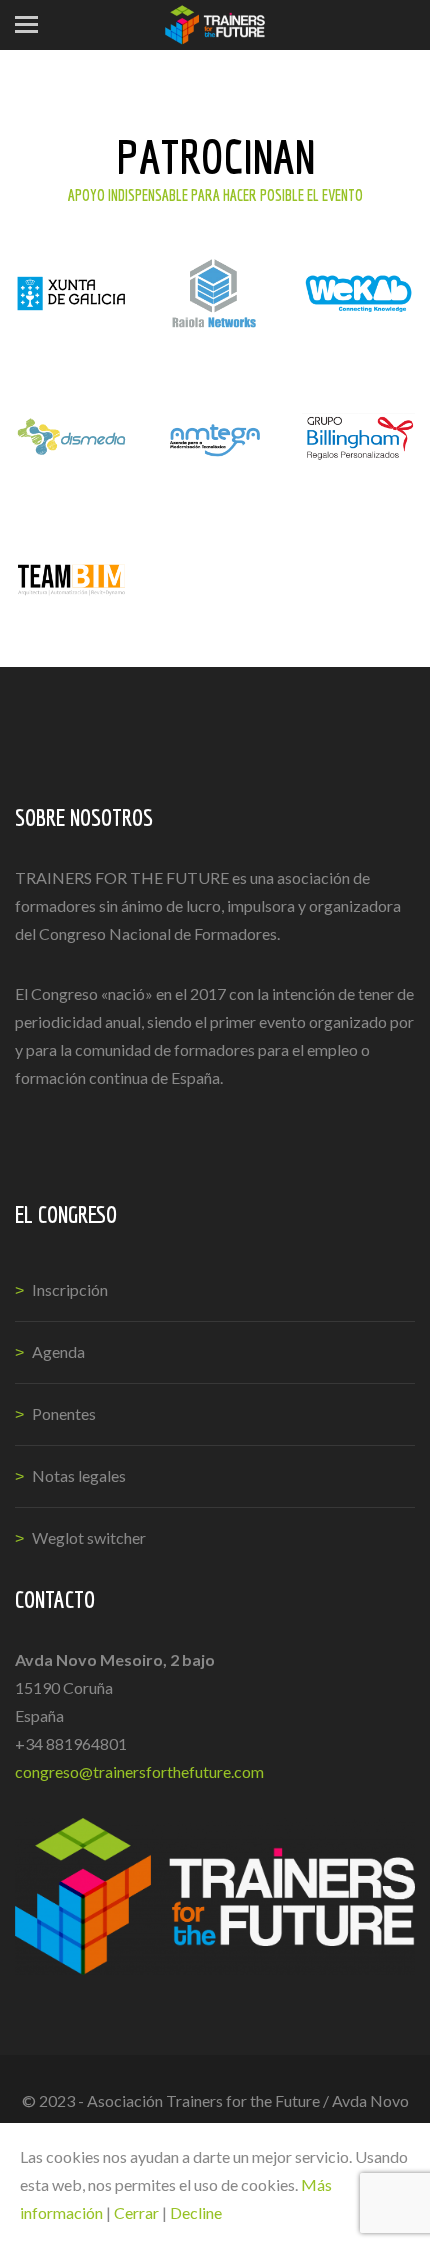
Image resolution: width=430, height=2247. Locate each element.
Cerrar (136, 2212)
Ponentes (64, 1413)
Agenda (58, 1351)
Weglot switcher (89, 1537)
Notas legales (79, 1475)
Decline (196, 2212)
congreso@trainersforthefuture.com (139, 1771)
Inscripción (70, 1289)
